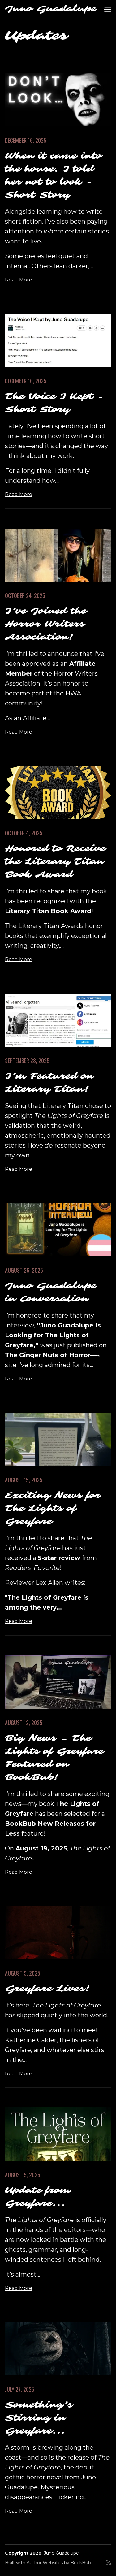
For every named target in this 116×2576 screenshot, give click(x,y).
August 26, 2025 (24, 1270)
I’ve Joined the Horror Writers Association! (46, 624)
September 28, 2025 (27, 1061)
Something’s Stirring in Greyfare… (39, 2418)
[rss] (109, 2565)
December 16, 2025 (26, 140)
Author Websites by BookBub (59, 2563)
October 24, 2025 (25, 595)
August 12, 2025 (24, 1723)
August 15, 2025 (24, 1480)
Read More (19, 280)
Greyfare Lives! (48, 1989)
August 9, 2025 (23, 1973)
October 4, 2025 (24, 833)
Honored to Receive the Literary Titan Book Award (55, 862)
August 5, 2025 (23, 2175)
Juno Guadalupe (51, 9)
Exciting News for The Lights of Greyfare (53, 1508)
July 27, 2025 (20, 2389)
